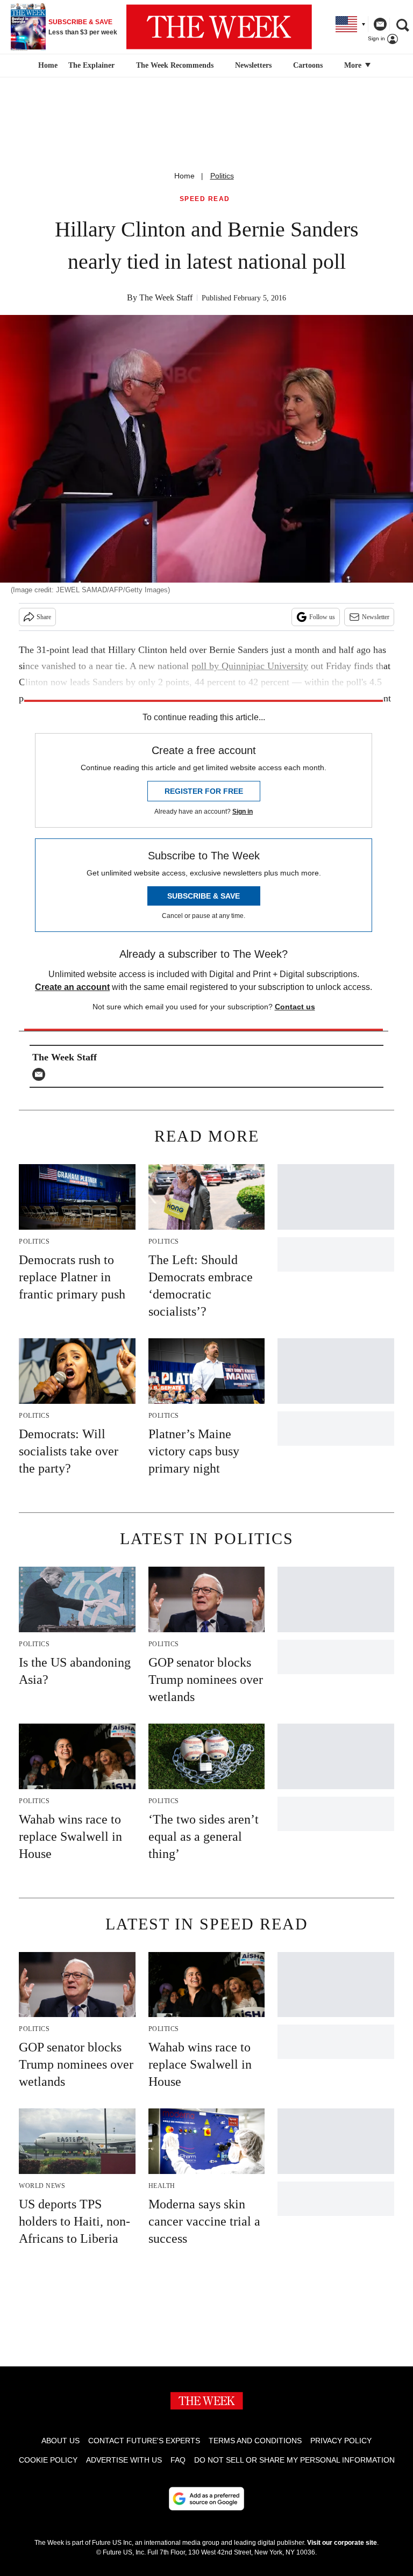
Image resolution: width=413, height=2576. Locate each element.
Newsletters (253, 65)
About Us (60, 2441)
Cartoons (308, 65)
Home (184, 176)
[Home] (47, 66)
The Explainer (91, 65)
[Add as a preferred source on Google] (206, 2499)
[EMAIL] (41, 1074)
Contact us (295, 1007)
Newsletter (376, 617)
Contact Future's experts (144, 2441)
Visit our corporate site (342, 2543)
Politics (222, 176)
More (354, 65)
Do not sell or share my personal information (294, 2460)
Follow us (322, 617)
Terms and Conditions (255, 2441)
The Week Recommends (175, 65)
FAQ (178, 2460)
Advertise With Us (124, 2460)
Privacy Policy (341, 2441)
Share (44, 617)
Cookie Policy (48, 2460)
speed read (205, 199)
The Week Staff (166, 297)
